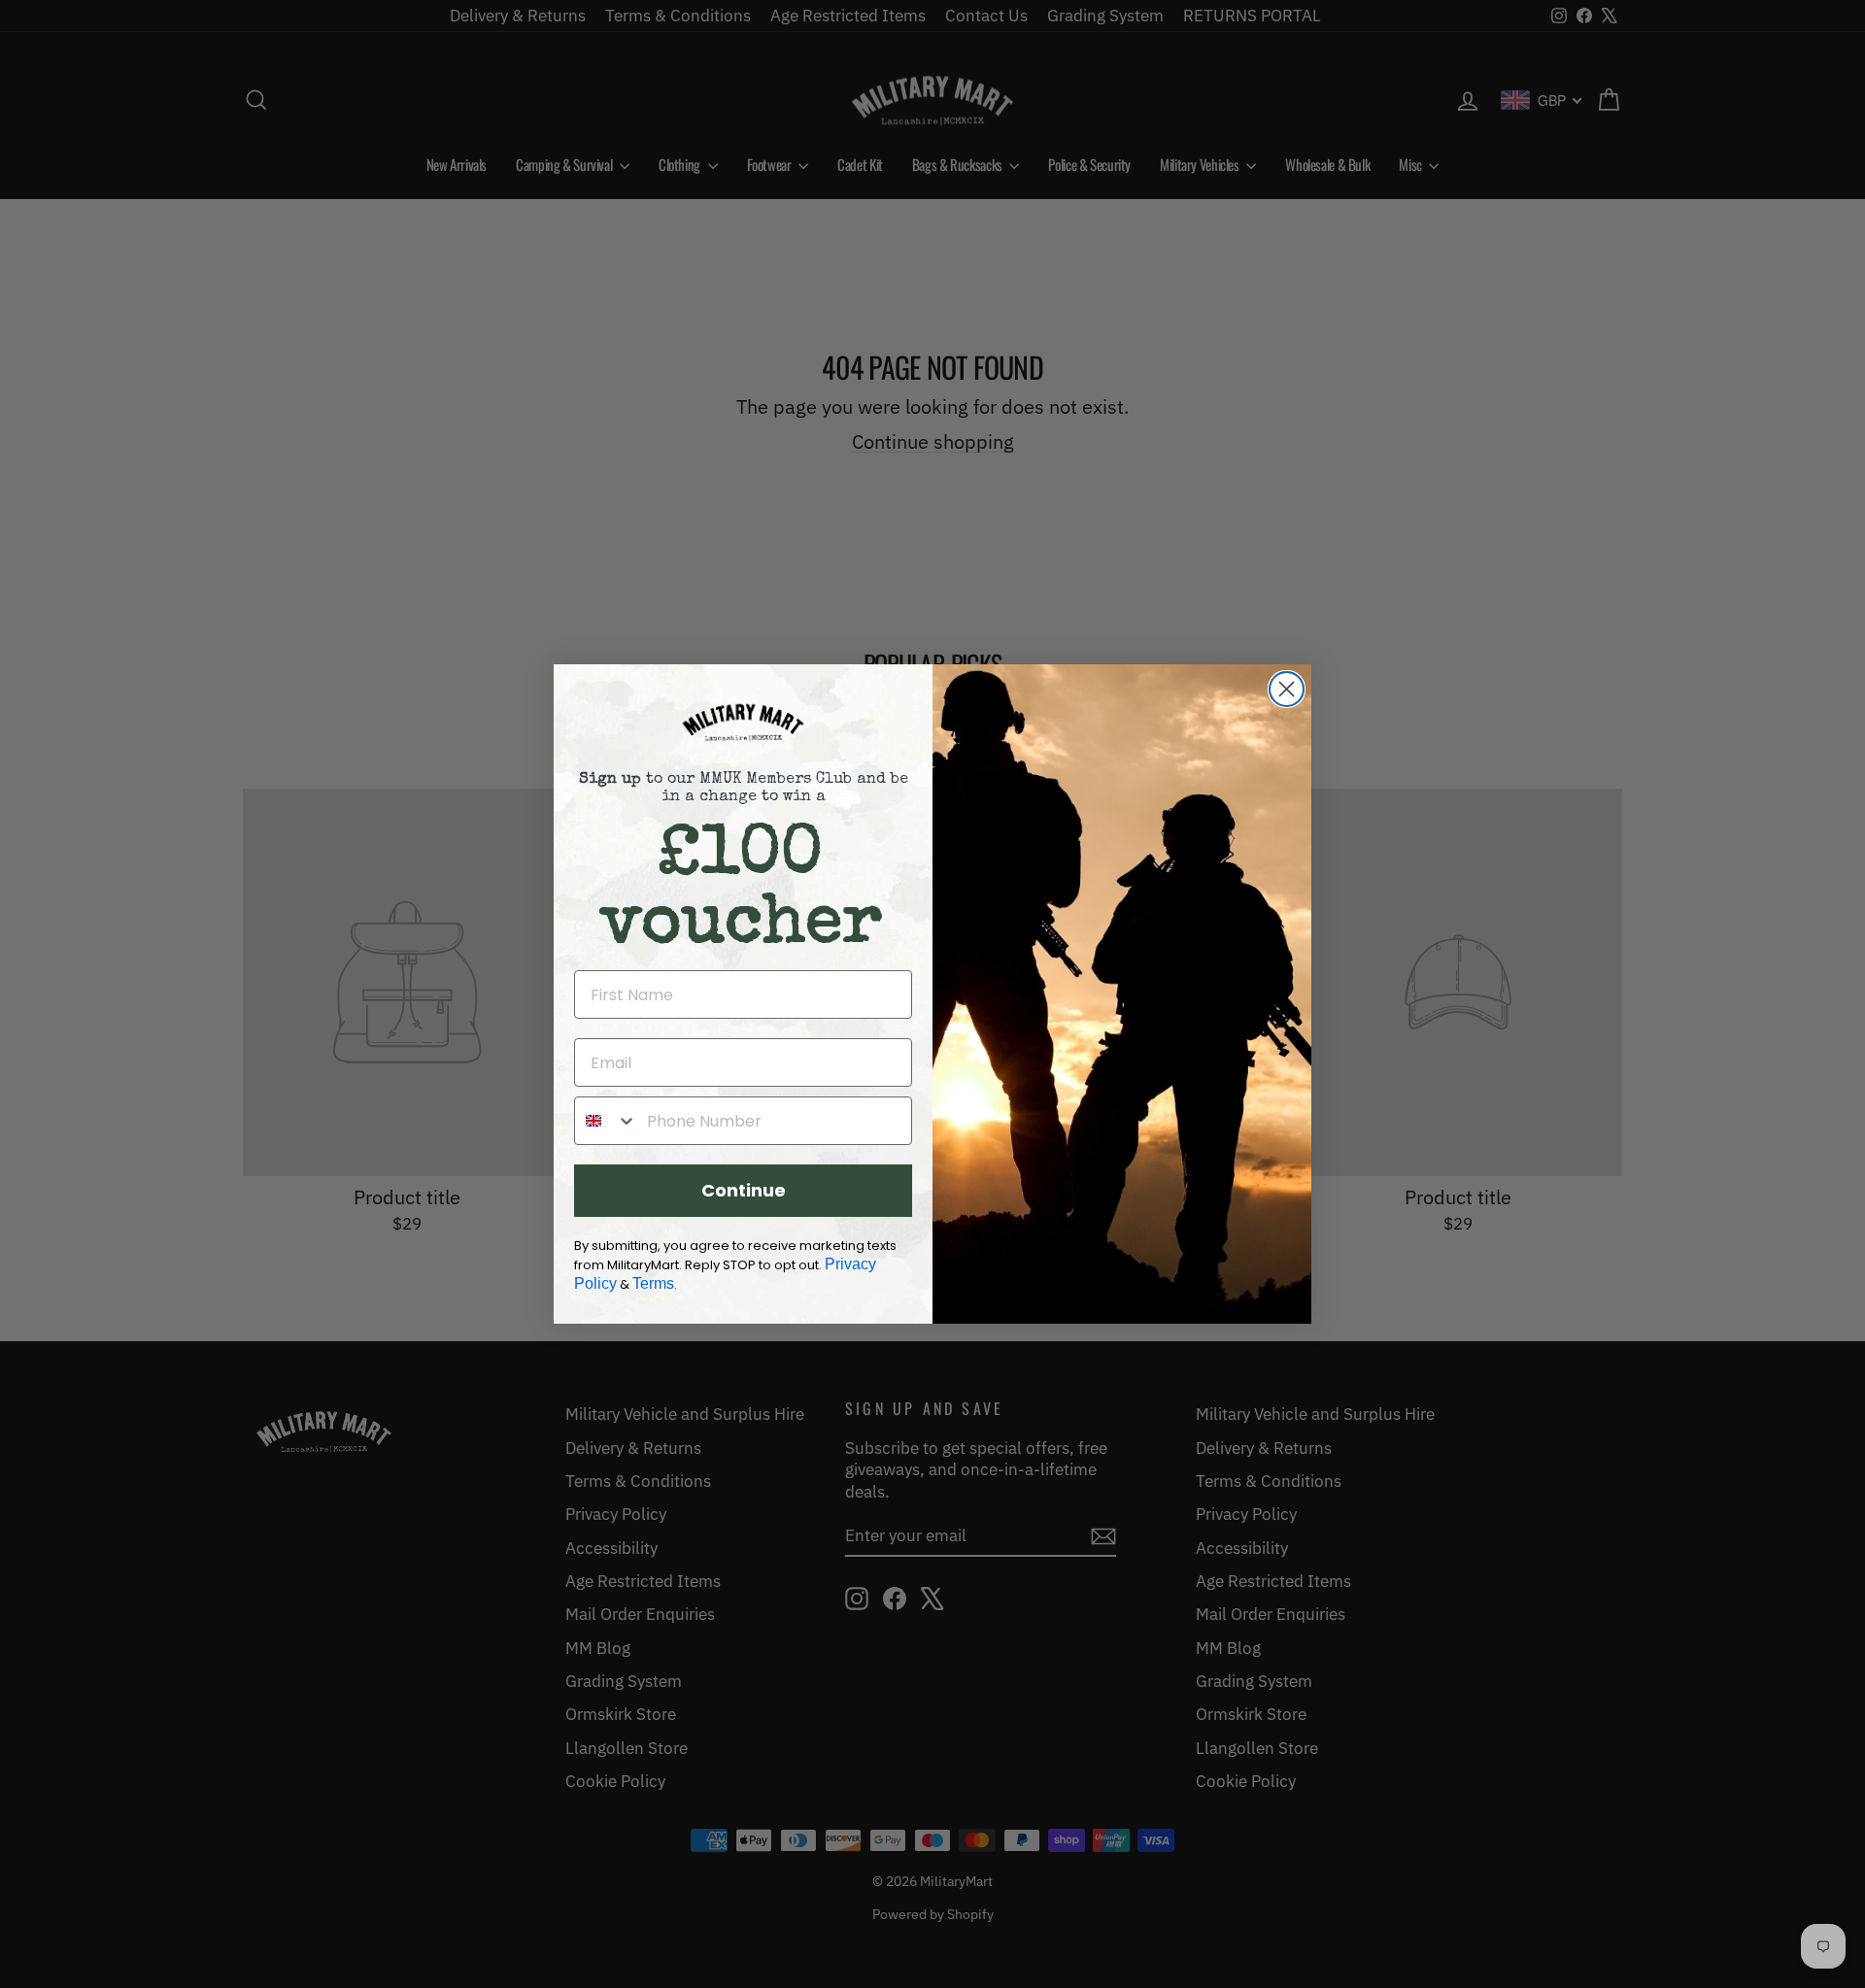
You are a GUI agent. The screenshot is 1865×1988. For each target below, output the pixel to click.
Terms (653, 1283)
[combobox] (606, 1121)
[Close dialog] (1287, 689)
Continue (744, 1190)
